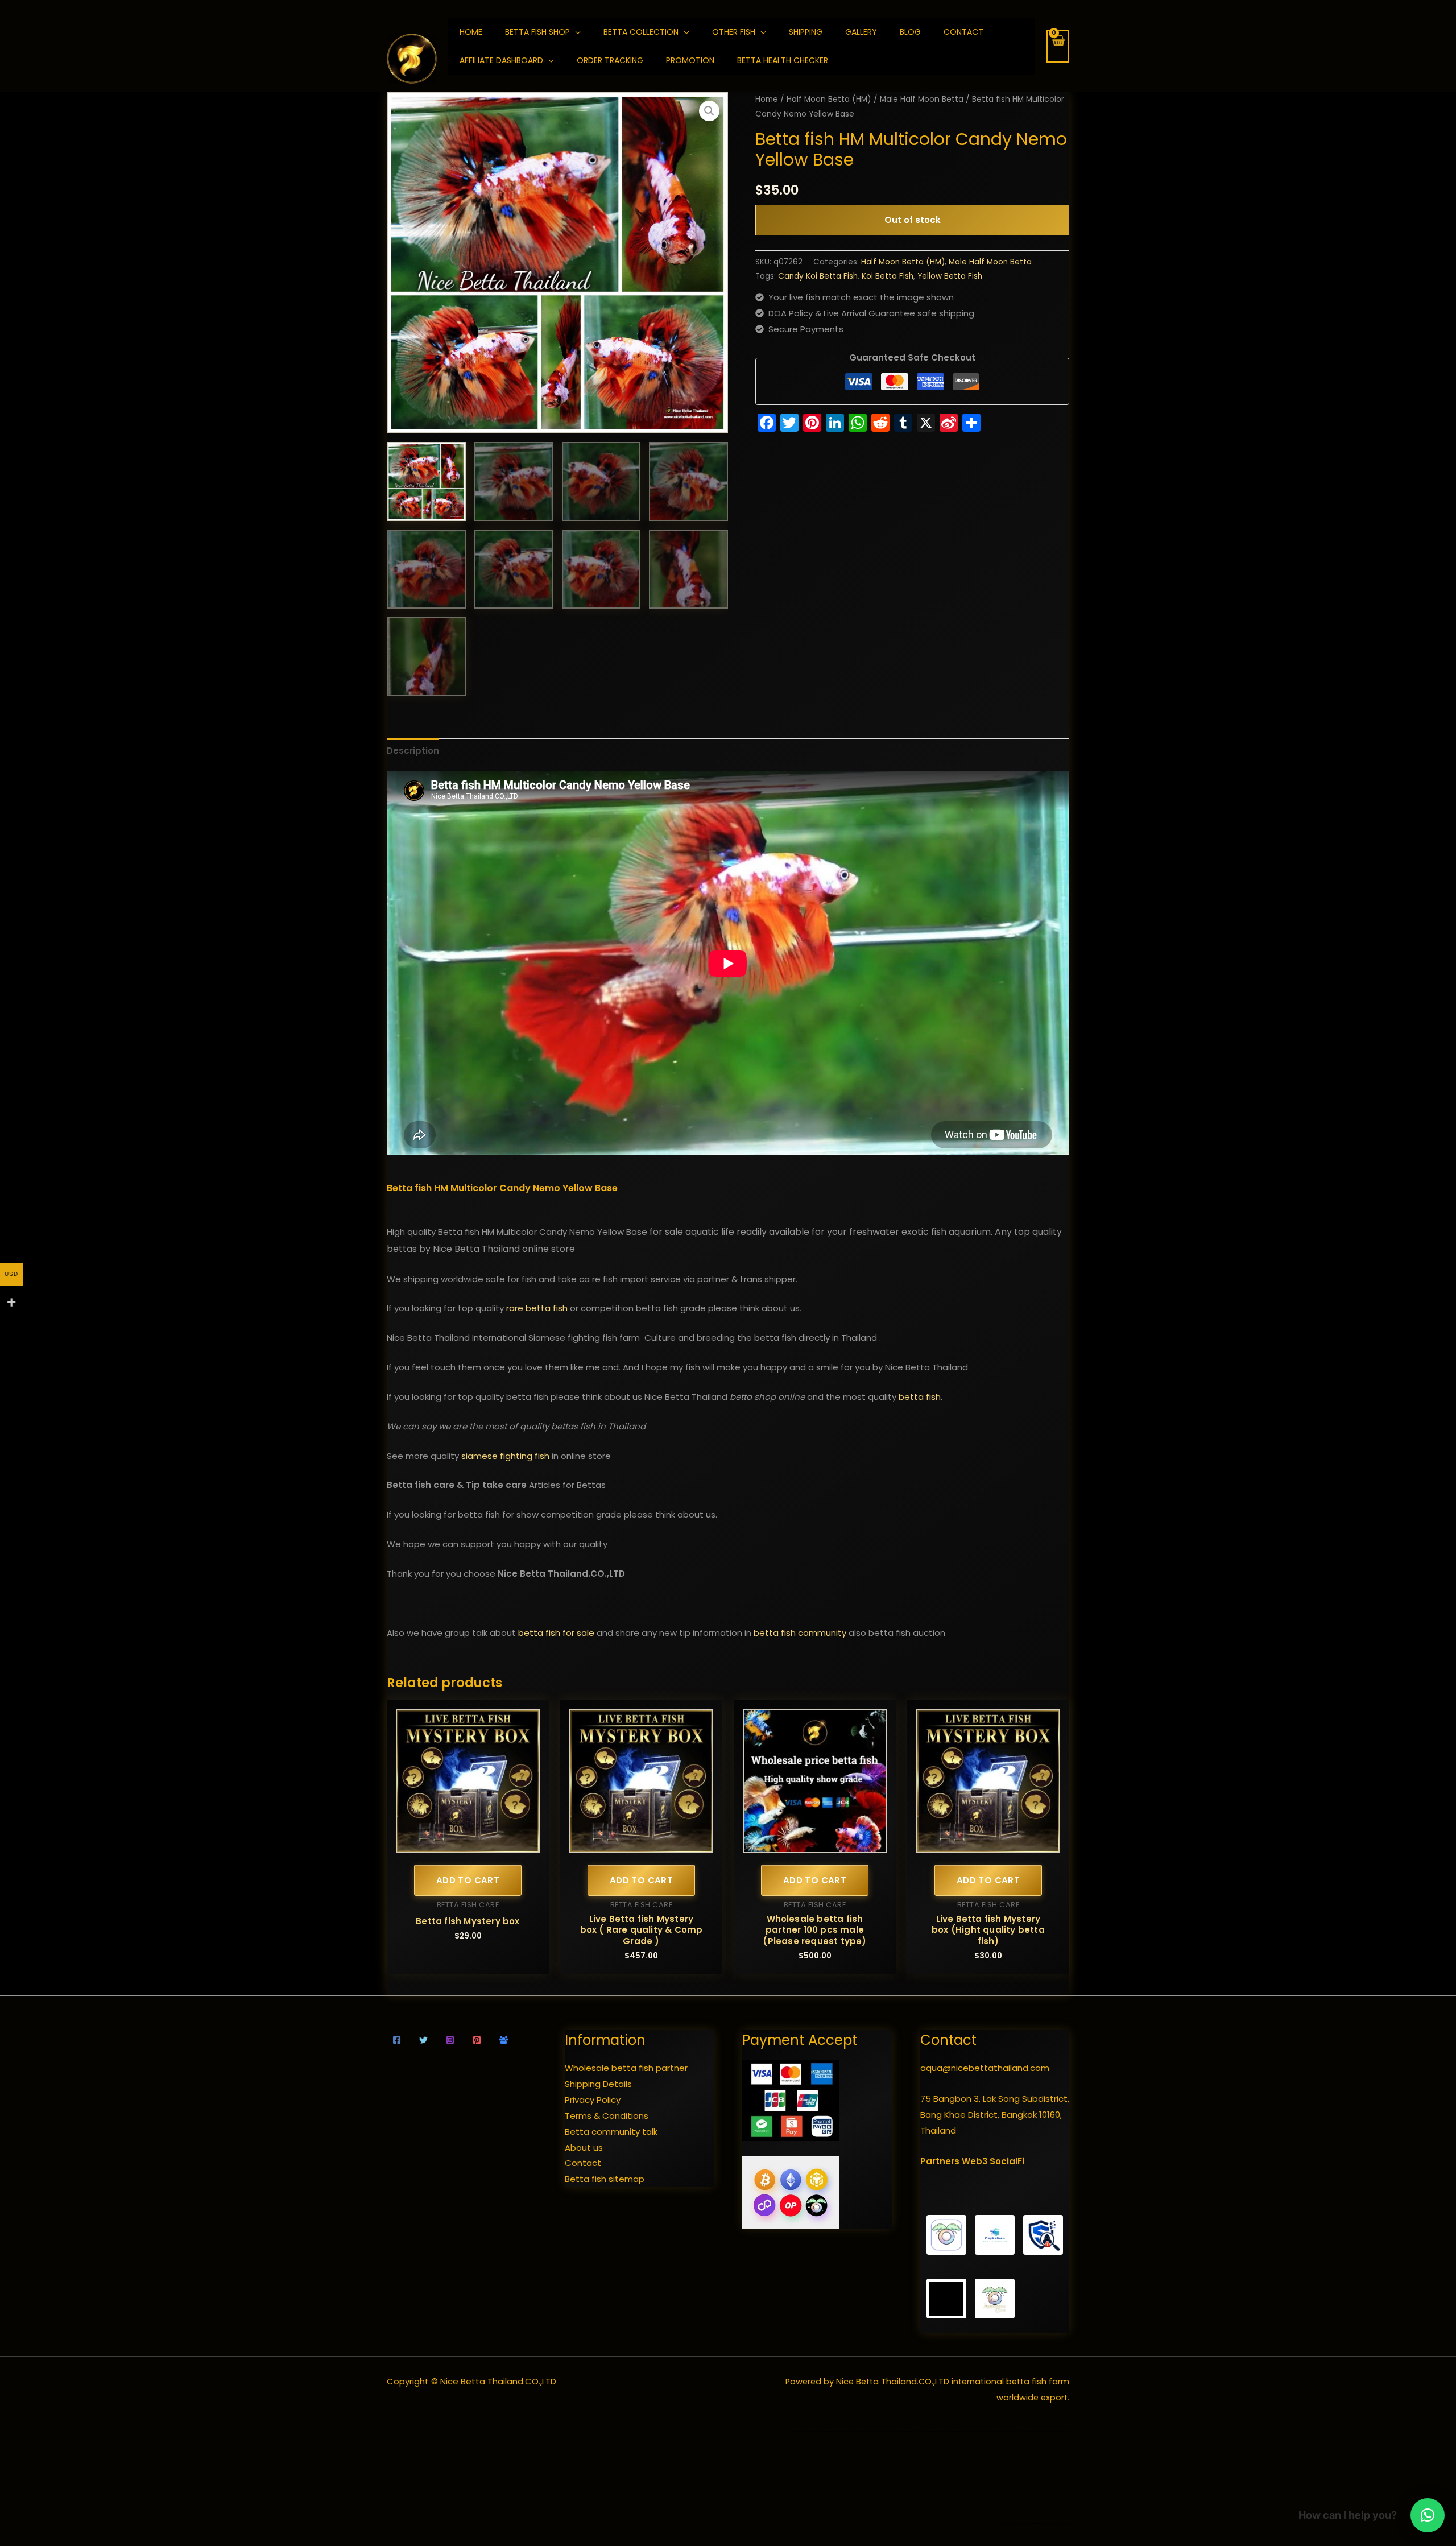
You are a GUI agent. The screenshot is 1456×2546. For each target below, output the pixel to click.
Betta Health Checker (783, 60)
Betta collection (641, 32)
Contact (963, 32)
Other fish (734, 32)
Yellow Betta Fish (950, 276)
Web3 (975, 2161)
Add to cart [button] (468, 1880)
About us (584, 2148)
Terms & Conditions (607, 2116)
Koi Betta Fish (888, 276)
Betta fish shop (537, 32)
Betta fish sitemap (605, 2179)
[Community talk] (504, 2040)
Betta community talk (611, 2132)
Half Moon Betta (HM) (829, 99)
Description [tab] (413, 751)
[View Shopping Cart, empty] (1058, 46)
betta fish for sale (556, 1633)
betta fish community (800, 1633)
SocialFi (1007, 2161)
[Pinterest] (477, 2040)
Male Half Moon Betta (922, 99)
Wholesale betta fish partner (626, 2068)
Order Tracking (610, 60)
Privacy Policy (593, 2100)
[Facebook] (397, 2040)
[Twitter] (423, 2040)
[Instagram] (450, 2040)
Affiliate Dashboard (501, 60)
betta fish (920, 1397)
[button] (709, 111)
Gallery (861, 32)
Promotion (690, 60)
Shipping (806, 32)
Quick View (468, 1844)
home (471, 32)
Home (767, 99)
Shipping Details (598, 2084)
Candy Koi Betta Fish (818, 276)
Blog (910, 32)
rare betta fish (537, 1308)
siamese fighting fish (505, 1456)
